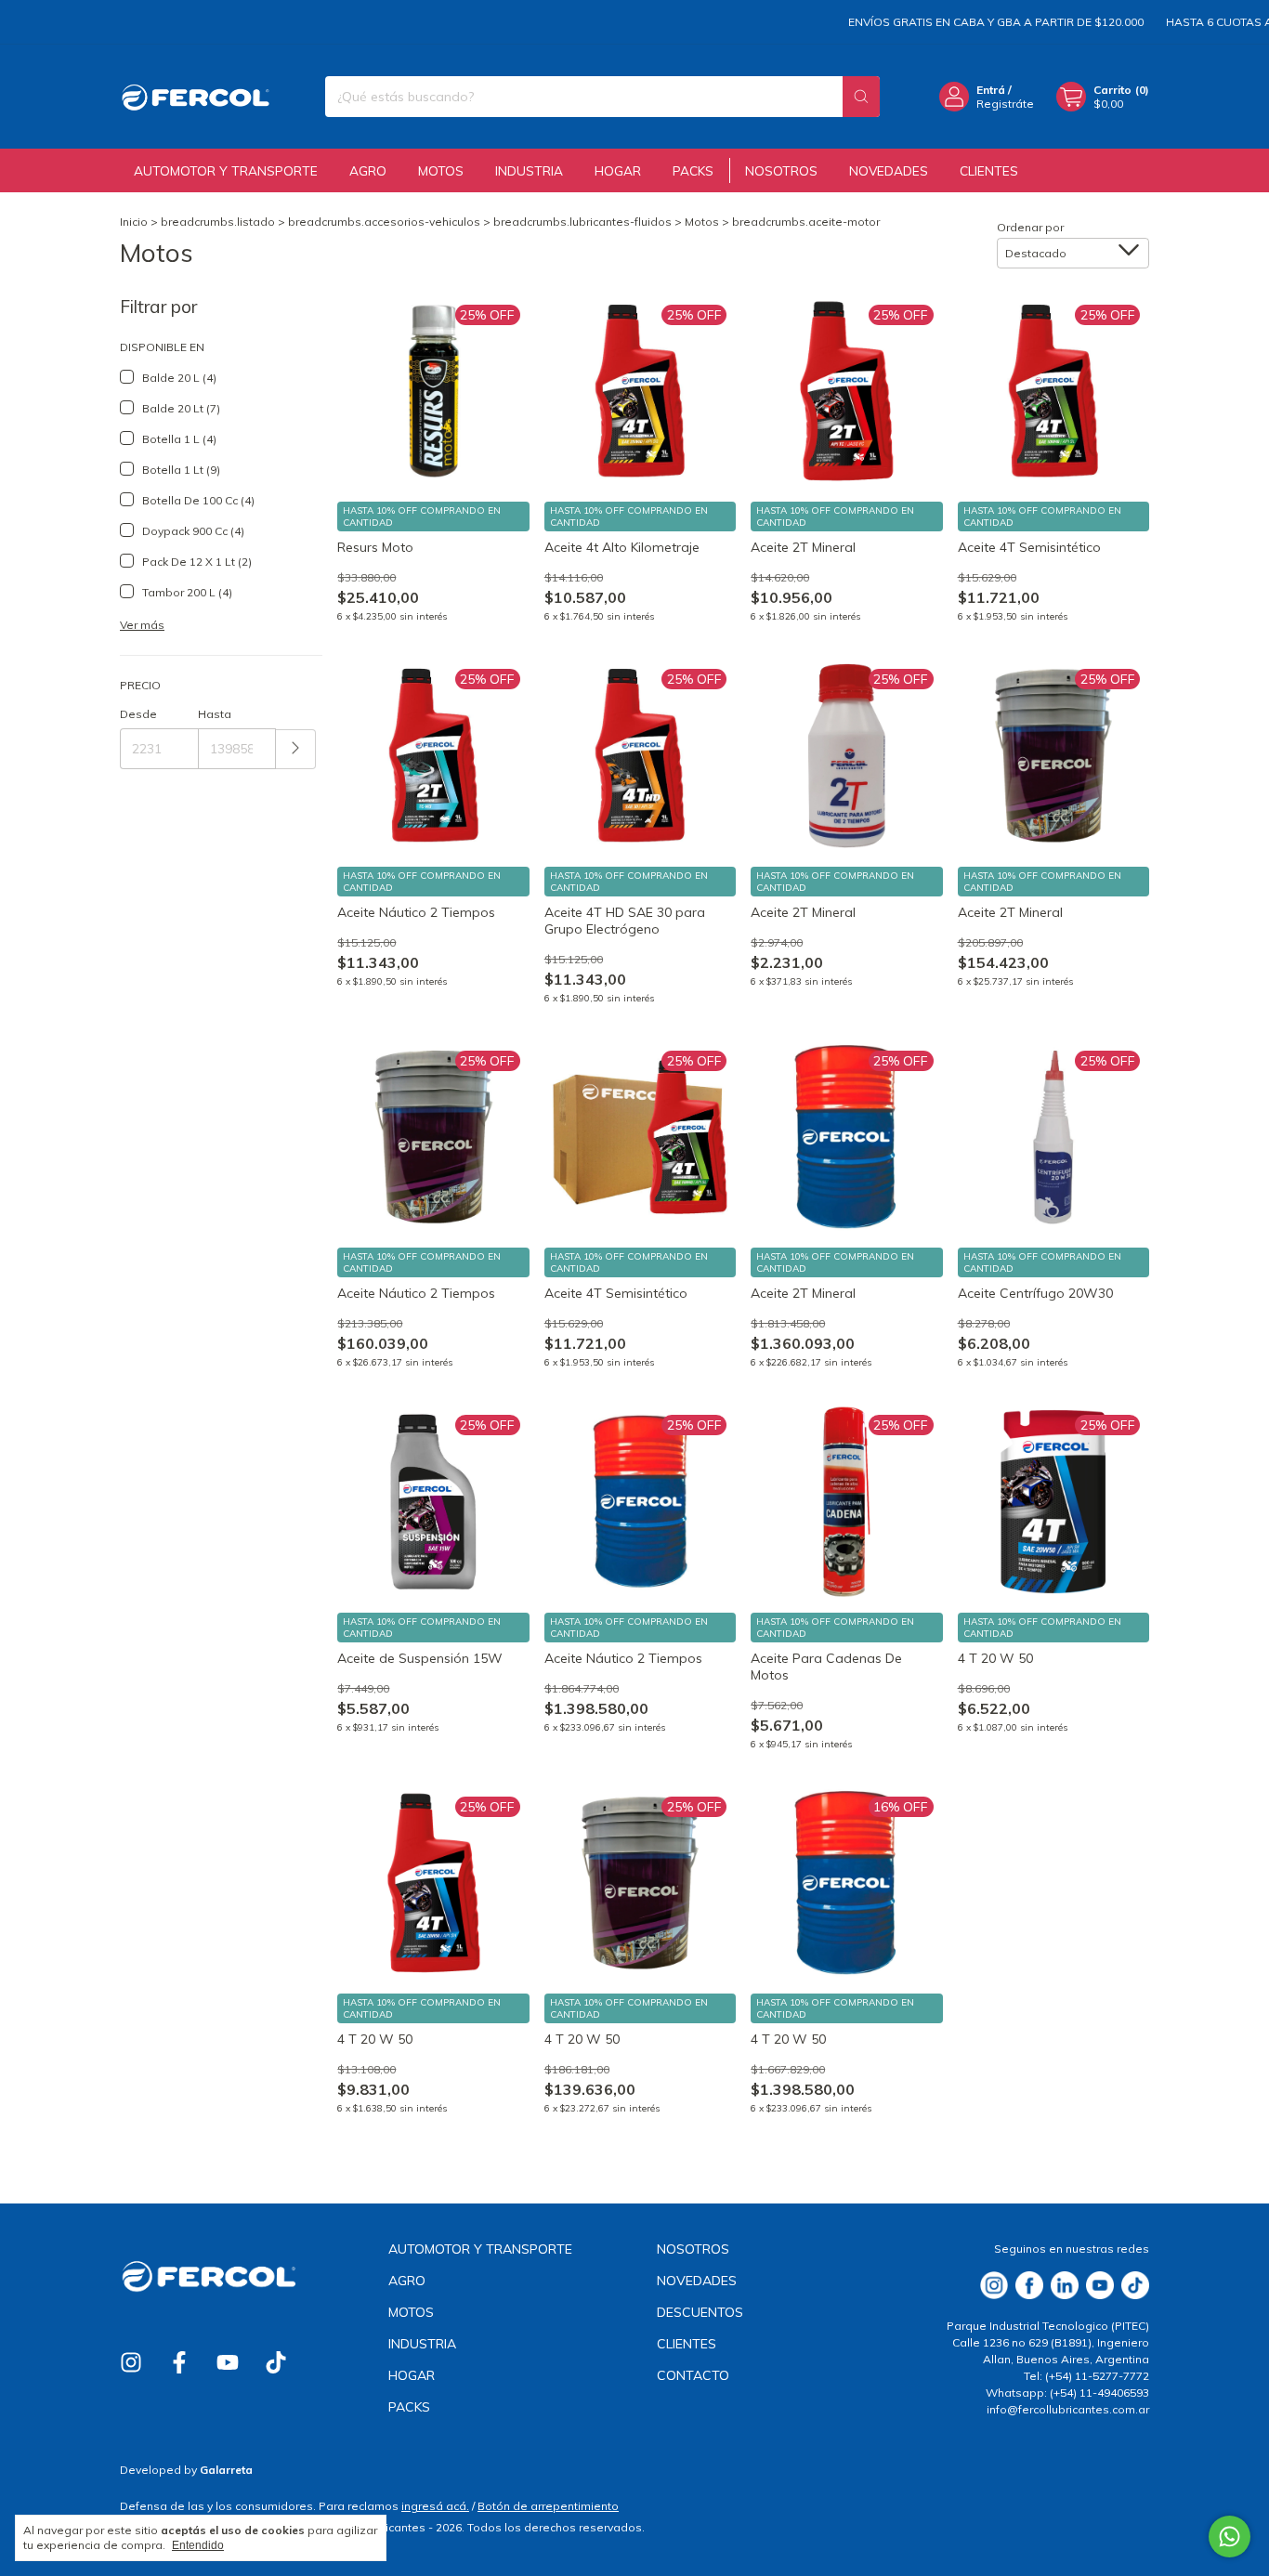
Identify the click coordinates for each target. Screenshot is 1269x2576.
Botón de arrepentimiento (548, 2506)
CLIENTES (989, 170)
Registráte (1005, 104)
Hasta (215, 714)
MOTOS (441, 170)
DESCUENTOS (700, 2312)
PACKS (693, 170)
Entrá (991, 90)
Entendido (198, 2545)
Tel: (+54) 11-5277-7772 (1086, 2376)
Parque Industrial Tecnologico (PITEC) (1048, 2326)
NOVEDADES (889, 170)
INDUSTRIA (529, 170)
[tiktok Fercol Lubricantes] (276, 2362)
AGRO (368, 170)
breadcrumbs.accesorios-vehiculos (384, 222)
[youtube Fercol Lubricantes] (228, 2362)
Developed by (186, 2470)
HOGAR (618, 170)
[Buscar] (861, 97)
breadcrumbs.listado (218, 222)
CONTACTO (693, 2375)
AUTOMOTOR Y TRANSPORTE (226, 170)
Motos (702, 222)
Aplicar (296, 749)
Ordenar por (1030, 227)
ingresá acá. (435, 2506)
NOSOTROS (781, 170)
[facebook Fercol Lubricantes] (179, 2362)
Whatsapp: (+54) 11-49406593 (1067, 2393)
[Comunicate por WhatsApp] (1230, 2537)
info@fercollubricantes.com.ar (1068, 2409)
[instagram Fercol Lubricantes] (131, 2362)
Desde (138, 714)
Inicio (134, 222)
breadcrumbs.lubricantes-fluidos (582, 222)
